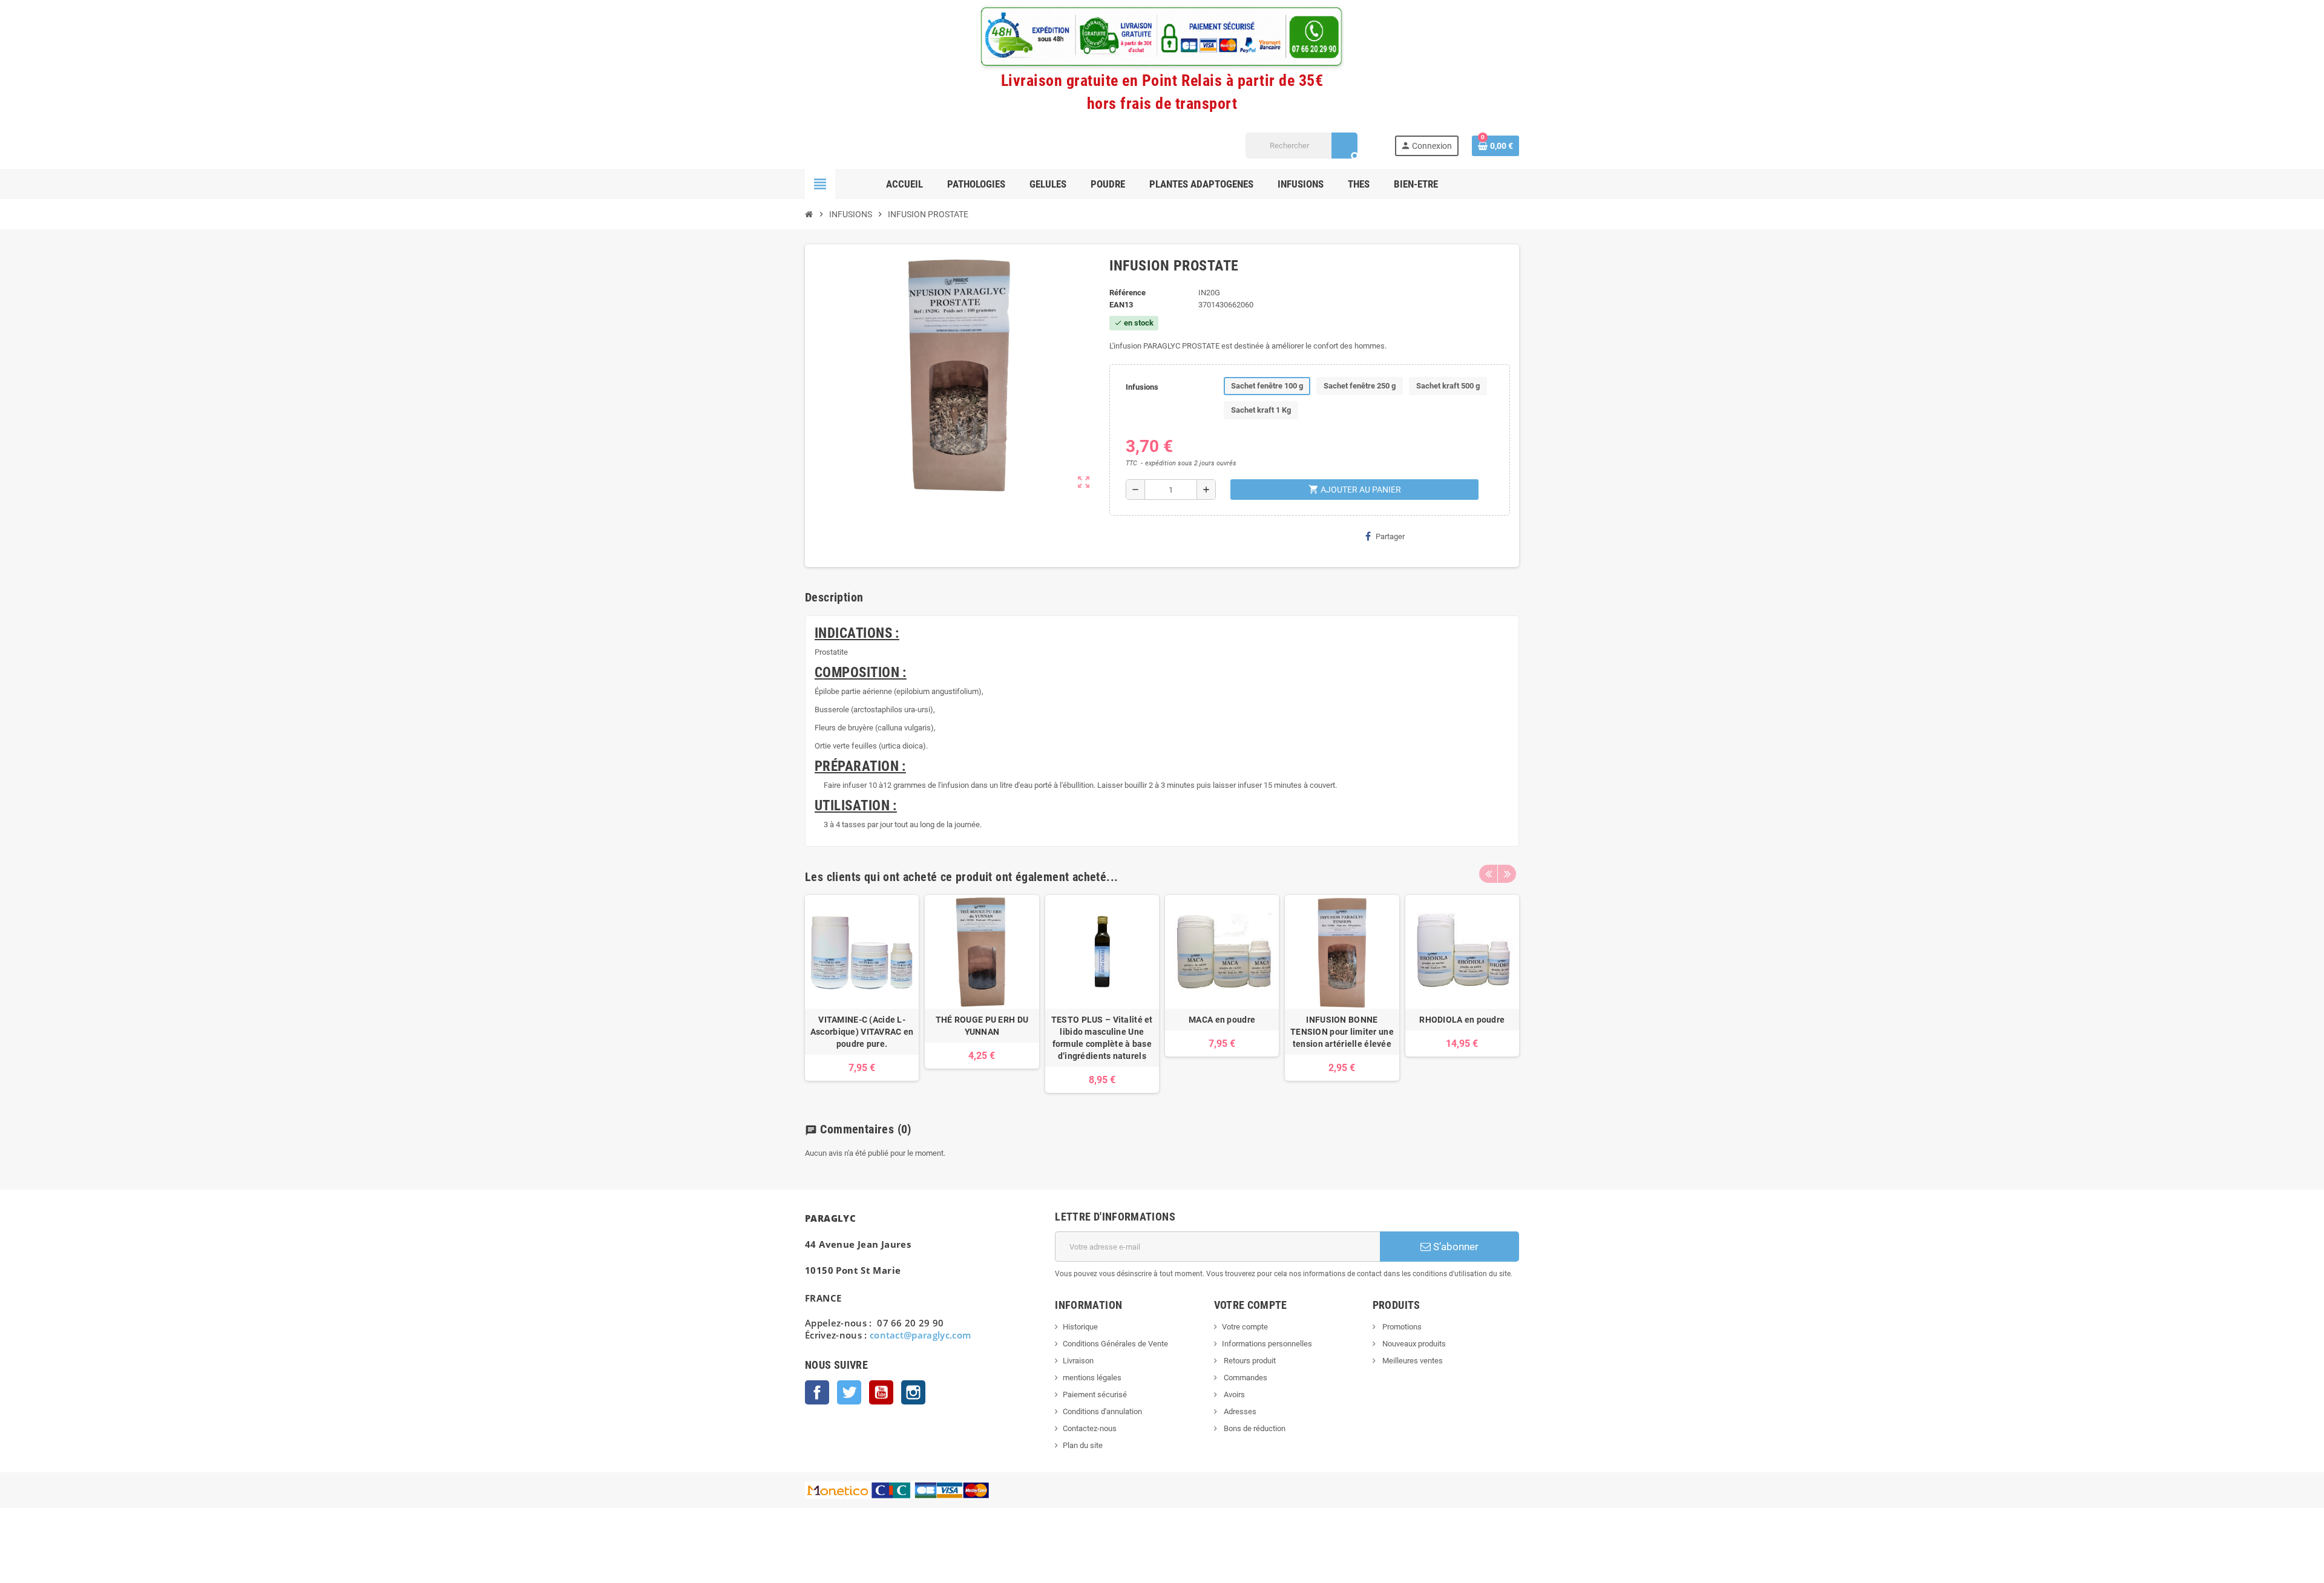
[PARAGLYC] (827, 145)
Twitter (849, 1392)
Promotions (1401, 1327)
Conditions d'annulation (1102, 1411)
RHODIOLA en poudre (1462, 1020)
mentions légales (1092, 1378)
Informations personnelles (1267, 1344)
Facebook (817, 1392)
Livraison (1078, 1361)
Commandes (1245, 1378)
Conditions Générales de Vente (1115, 1344)
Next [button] (1507, 874)
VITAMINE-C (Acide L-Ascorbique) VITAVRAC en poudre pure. (862, 1032)
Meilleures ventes (1412, 1361)
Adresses (1239, 1411)
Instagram (913, 1392)
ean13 (1121, 305)
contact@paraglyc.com (921, 1335)
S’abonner (1455, 1247)
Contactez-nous (1090, 1428)
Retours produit (1249, 1361)
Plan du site (1083, 1445)
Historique (1080, 1327)
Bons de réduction (1254, 1428)
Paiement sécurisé (1095, 1395)
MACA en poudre (1222, 1020)
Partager (1390, 536)
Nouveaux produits (1413, 1344)
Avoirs (1233, 1395)
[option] (862, 994)
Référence (1128, 293)
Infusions (1142, 387)
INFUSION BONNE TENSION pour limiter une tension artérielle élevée (1342, 1032)
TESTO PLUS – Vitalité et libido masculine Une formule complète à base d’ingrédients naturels (1102, 1038)
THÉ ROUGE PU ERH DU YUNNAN (982, 1026)
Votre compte (1245, 1327)
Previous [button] (1488, 874)
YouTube (881, 1392)
